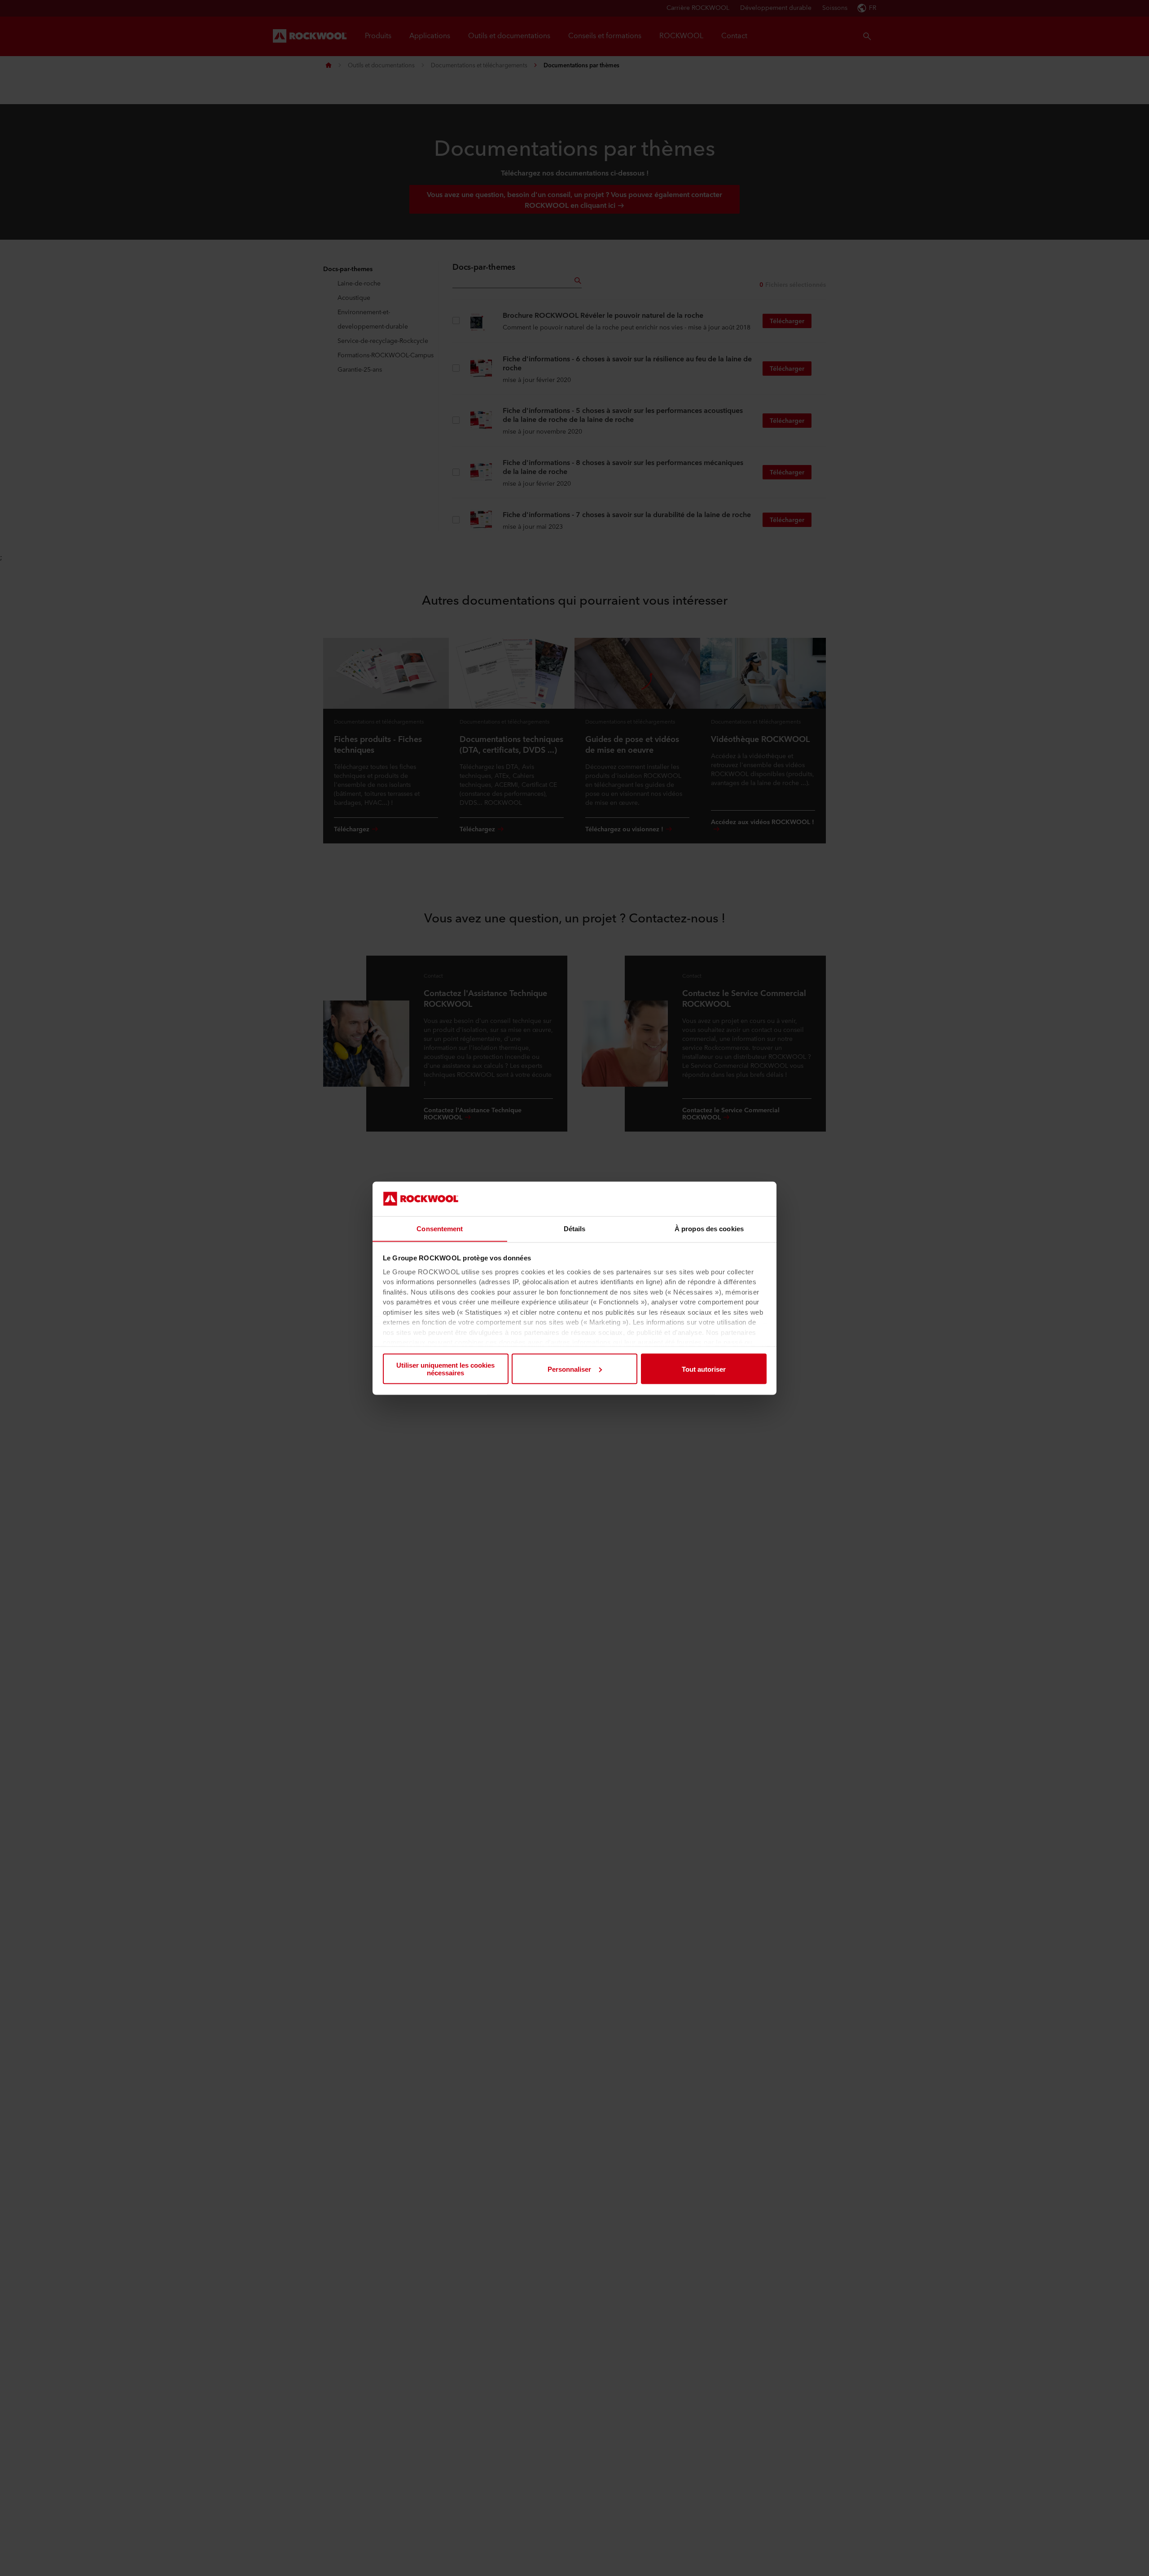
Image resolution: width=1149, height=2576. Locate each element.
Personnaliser (569, 1369)
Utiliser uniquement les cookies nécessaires (445, 1369)
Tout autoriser (704, 1369)
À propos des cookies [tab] (709, 1228)
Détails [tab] (575, 1228)
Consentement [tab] (440, 1228)
